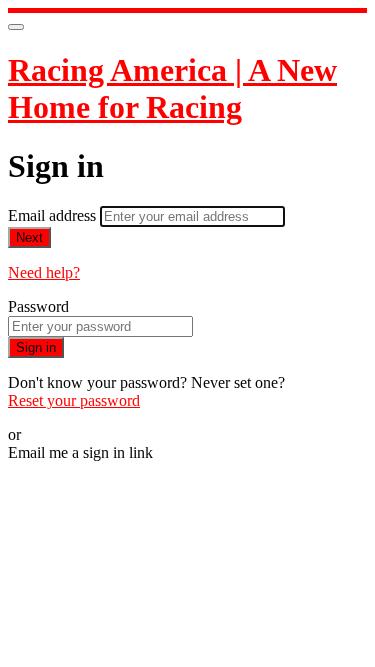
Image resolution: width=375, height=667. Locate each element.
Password (38, 306)
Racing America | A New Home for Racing (172, 88)
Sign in (36, 347)
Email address (54, 215)
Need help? (44, 272)
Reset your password (74, 400)
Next (29, 237)
